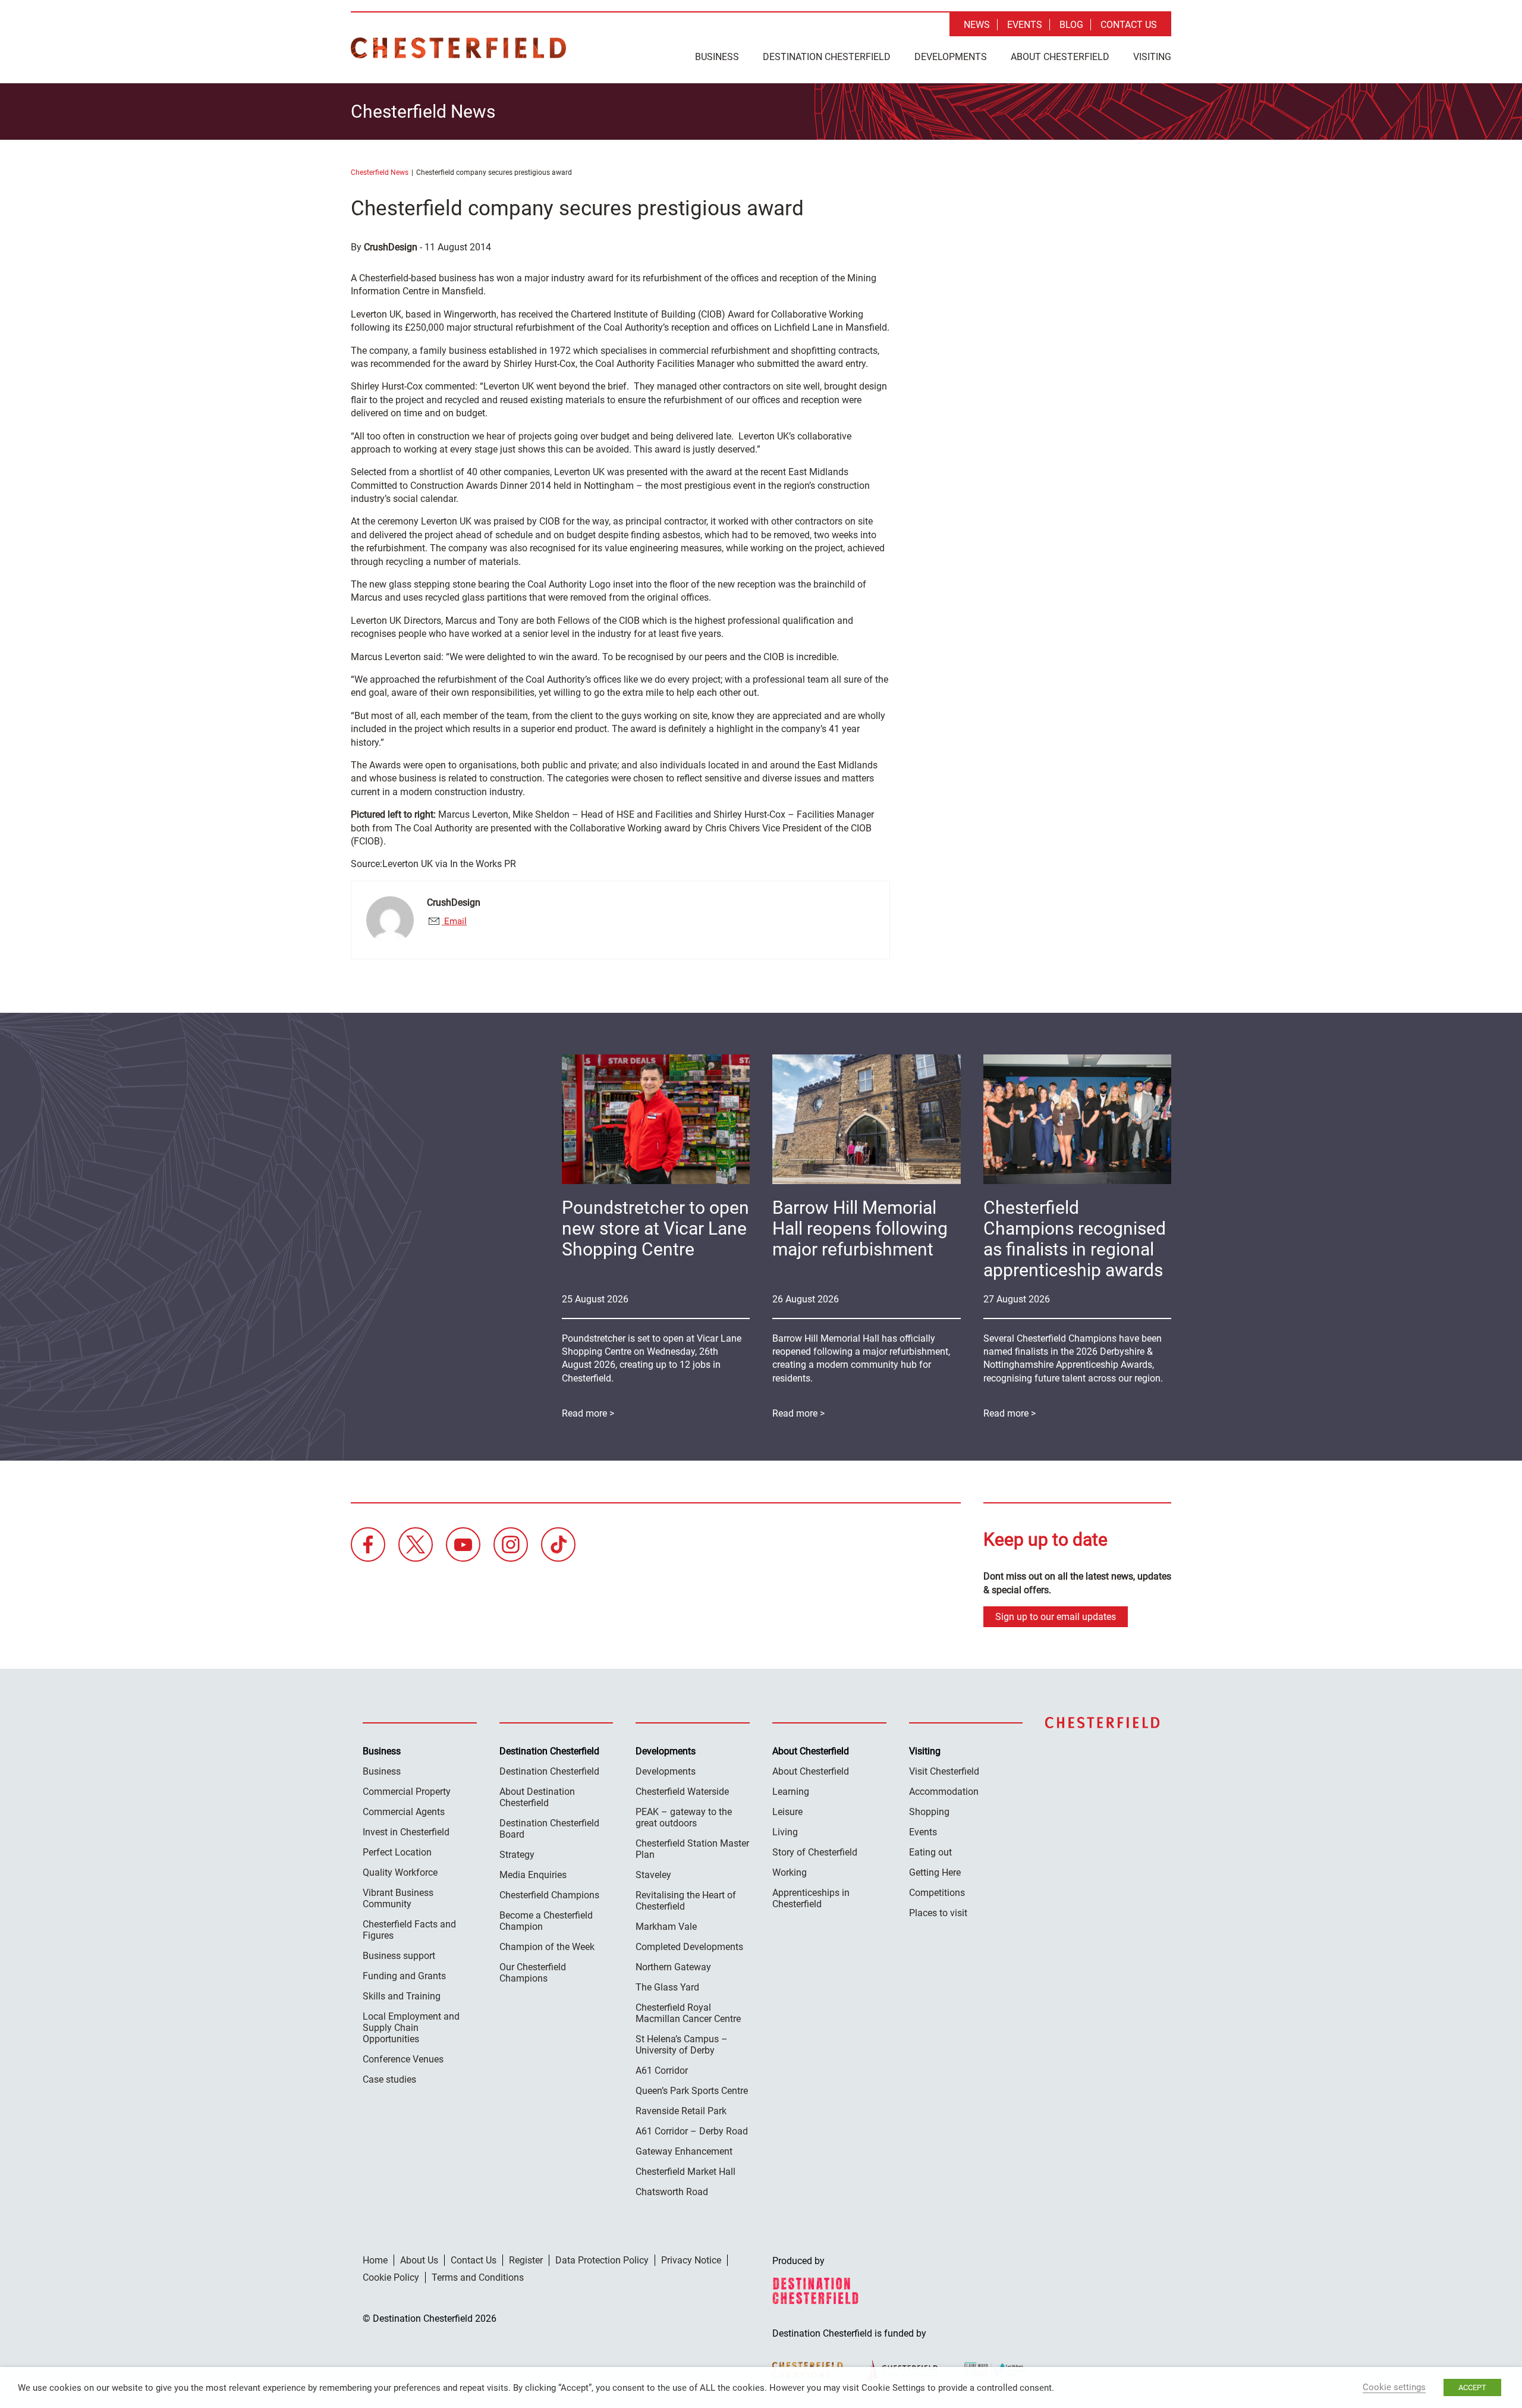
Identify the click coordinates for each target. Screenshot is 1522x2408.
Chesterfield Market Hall (685, 2172)
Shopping (929, 1812)
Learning (791, 1792)
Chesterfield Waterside (682, 1792)
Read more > (1010, 1413)
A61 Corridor (662, 2070)
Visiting (1152, 57)
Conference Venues (403, 2059)
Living (785, 1832)
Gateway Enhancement (684, 2151)
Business (717, 57)
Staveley (653, 1875)
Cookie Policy (391, 2277)
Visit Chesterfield (944, 1771)
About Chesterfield (1060, 57)
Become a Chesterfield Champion (546, 1921)
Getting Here (935, 1872)
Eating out (930, 1852)
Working (790, 1872)
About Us (419, 2260)
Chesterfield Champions (549, 1895)
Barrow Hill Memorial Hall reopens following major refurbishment (860, 1228)
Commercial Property (407, 1792)
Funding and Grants (404, 1976)
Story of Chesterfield (815, 1852)
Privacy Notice (691, 2260)
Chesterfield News (380, 172)
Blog (1071, 25)
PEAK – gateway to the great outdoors (684, 1817)
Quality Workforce (400, 1872)
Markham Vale (666, 1927)
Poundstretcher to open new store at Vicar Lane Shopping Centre (655, 1228)
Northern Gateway (673, 1967)
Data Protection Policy (602, 2260)
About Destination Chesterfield (537, 1797)
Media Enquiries (533, 1875)
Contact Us (1129, 25)
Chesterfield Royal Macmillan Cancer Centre (688, 2013)
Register (526, 2260)
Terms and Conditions (478, 2277)
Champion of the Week (547, 1947)
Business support (399, 1956)
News (977, 25)
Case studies (389, 2079)
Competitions (937, 1893)
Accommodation (944, 1792)
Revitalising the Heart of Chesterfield (686, 1901)
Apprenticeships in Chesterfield (811, 1898)
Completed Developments (689, 1947)
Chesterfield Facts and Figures (409, 1930)
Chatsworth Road (672, 2192)
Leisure (787, 1812)
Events (1025, 25)
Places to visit (938, 1913)
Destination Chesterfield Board (549, 1829)
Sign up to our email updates (1056, 1617)
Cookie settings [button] (1394, 2387)
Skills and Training (402, 1996)
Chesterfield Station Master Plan (692, 1849)
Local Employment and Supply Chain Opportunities (411, 2028)
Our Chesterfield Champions (533, 1973)
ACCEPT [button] (1472, 2387)
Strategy (517, 1855)
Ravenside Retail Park (681, 2111)
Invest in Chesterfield (406, 1832)
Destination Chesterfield (458, 48)
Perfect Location (397, 1852)
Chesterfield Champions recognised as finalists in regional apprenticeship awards (1075, 1239)
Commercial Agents (404, 1812)
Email (454, 921)
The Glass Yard (667, 1987)
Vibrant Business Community (398, 1898)
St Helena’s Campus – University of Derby (682, 2045)
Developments (951, 57)
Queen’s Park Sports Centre (692, 2091)
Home (375, 2260)
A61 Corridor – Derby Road (692, 2131)
